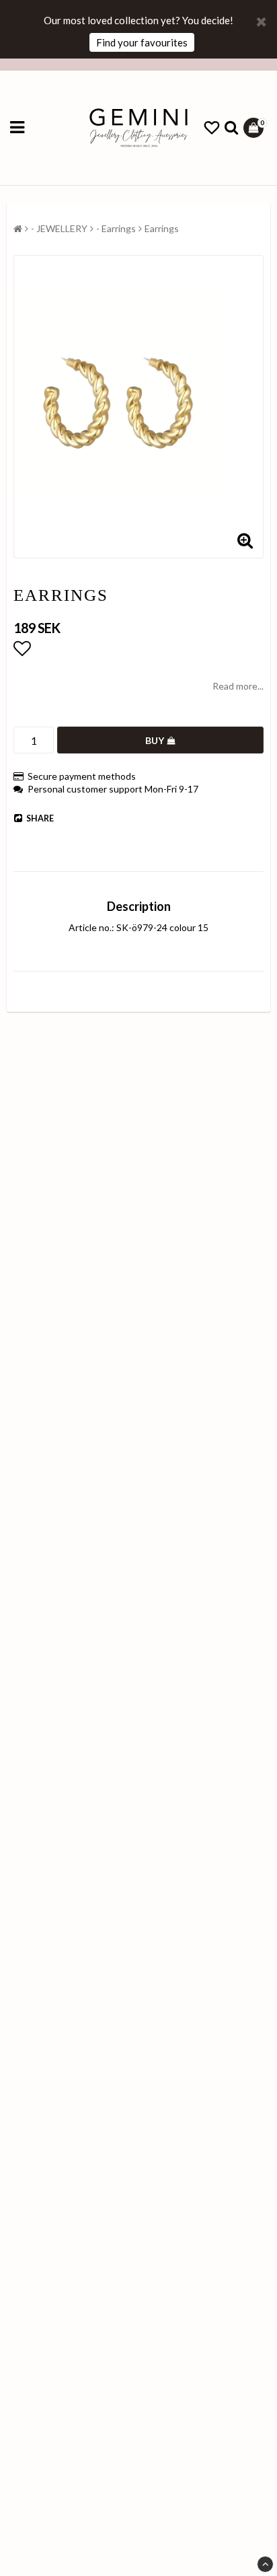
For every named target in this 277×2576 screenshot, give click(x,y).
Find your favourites (142, 42)
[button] (212, 128)
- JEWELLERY (59, 228)
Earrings (162, 228)
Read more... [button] (238, 686)
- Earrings (116, 228)
